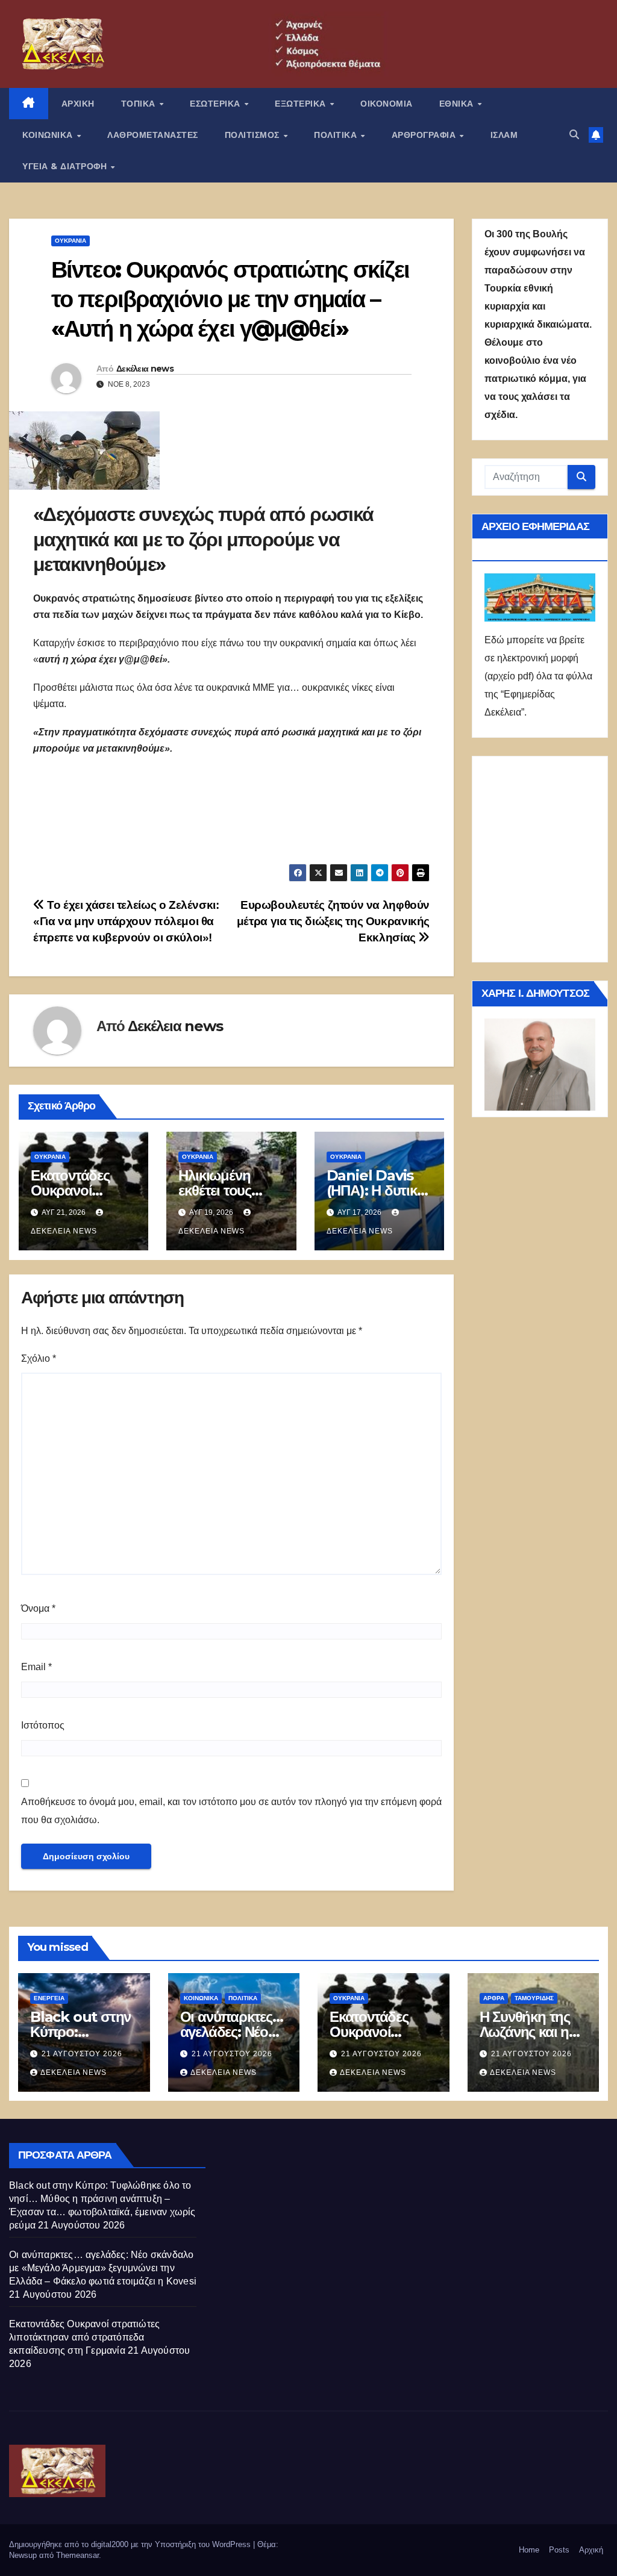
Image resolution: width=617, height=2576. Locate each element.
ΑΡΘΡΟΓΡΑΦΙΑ (425, 135)
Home (529, 2550)
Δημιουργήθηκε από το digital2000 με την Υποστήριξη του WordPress (131, 2544)
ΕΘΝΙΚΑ (458, 104)
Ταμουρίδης (534, 1998)
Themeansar (77, 2555)
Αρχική (591, 2550)
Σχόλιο (39, 1358)
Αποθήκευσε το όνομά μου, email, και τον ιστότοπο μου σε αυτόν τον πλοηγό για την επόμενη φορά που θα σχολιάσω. (231, 1811)
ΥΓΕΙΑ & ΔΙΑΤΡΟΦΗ (66, 166)
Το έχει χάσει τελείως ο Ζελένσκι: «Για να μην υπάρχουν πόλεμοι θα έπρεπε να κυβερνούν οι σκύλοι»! (126, 921)
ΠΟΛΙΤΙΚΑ (337, 135)
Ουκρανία (70, 241)
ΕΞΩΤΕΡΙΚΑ (302, 104)
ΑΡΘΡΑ (494, 1998)
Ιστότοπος (43, 1725)
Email (36, 1667)
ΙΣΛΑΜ (504, 135)
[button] (574, 135)
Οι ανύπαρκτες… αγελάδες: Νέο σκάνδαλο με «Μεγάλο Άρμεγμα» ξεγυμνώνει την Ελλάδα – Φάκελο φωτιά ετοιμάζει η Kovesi (103, 2268)
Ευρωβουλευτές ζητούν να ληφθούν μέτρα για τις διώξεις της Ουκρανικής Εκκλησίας (333, 921)
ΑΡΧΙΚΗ (78, 104)
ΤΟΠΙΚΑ (140, 104)
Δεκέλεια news (145, 369)
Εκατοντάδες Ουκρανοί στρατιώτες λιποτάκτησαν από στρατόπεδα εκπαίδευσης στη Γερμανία (84, 2337)
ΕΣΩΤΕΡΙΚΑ (216, 104)
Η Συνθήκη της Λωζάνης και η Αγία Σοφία (525, 2032)
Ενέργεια (49, 1998)
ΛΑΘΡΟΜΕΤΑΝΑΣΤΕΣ (153, 135)
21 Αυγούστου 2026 (82, 2054)
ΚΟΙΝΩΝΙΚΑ (49, 135)
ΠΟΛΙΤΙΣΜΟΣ (254, 135)
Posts (559, 2550)
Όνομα (38, 1608)
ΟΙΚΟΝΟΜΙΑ (387, 104)
